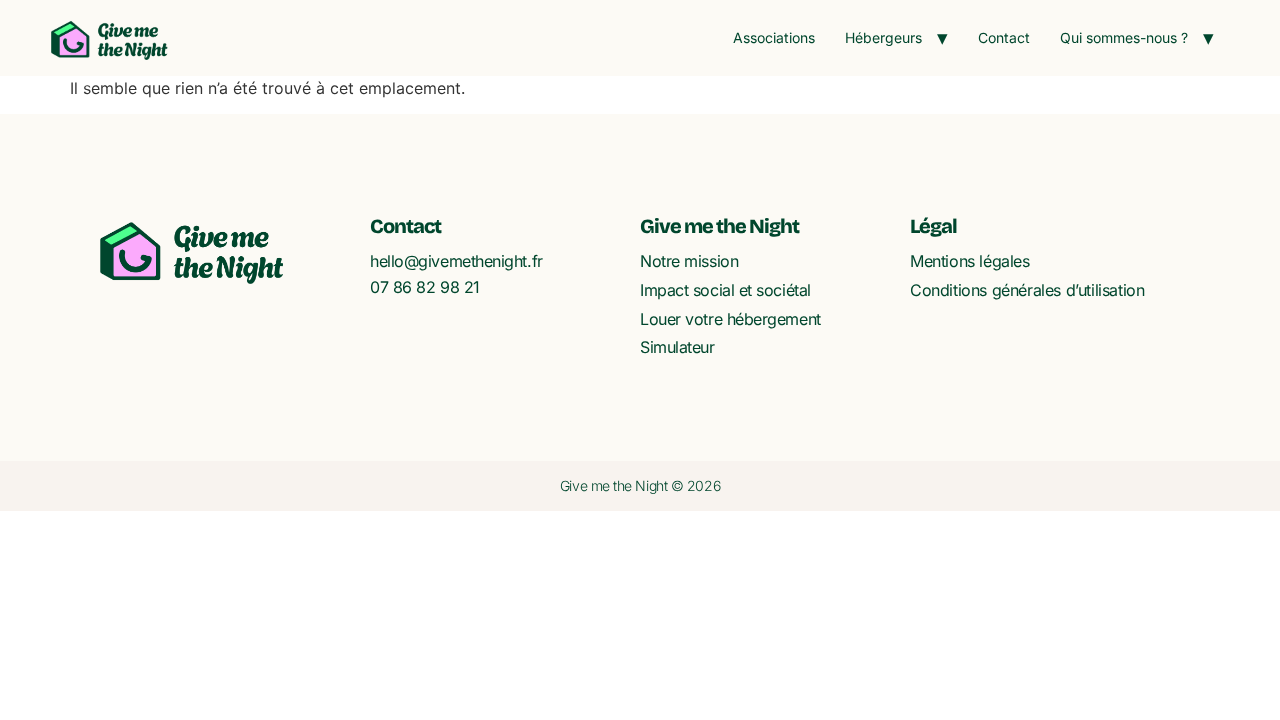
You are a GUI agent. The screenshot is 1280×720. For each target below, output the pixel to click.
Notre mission (689, 261)
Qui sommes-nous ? (1124, 37)
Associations (774, 37)
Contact (1004, 37)
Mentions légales (970, 261)
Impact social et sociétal (725, 290)
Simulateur (677, 347)
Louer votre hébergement (730, 319)
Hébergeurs (883, 37)
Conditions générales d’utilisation (1027, 290)
